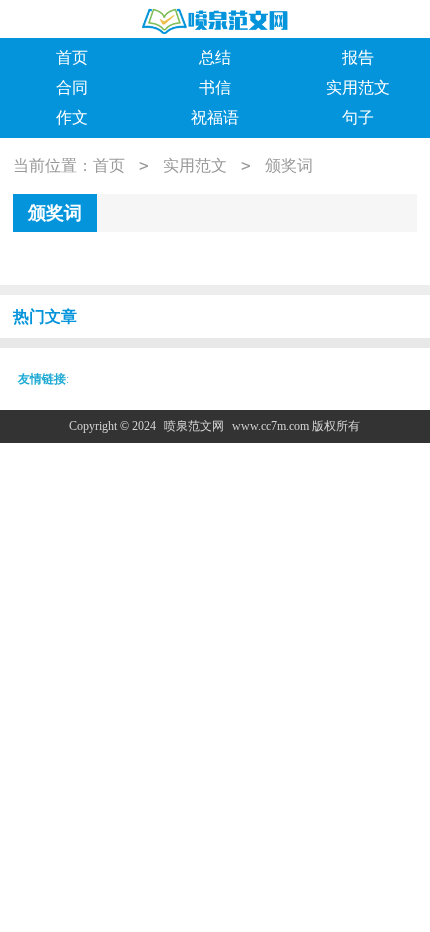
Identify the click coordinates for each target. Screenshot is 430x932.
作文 (72, 117)
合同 (72, 87)
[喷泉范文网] (215, 20)
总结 (215, 57)
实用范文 (358, 87)
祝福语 (215, 117)
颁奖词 (289, 165)
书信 (215, 87)
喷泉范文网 (194, 426)
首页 (72, 57)
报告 (358, 57)
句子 (358, 117)
